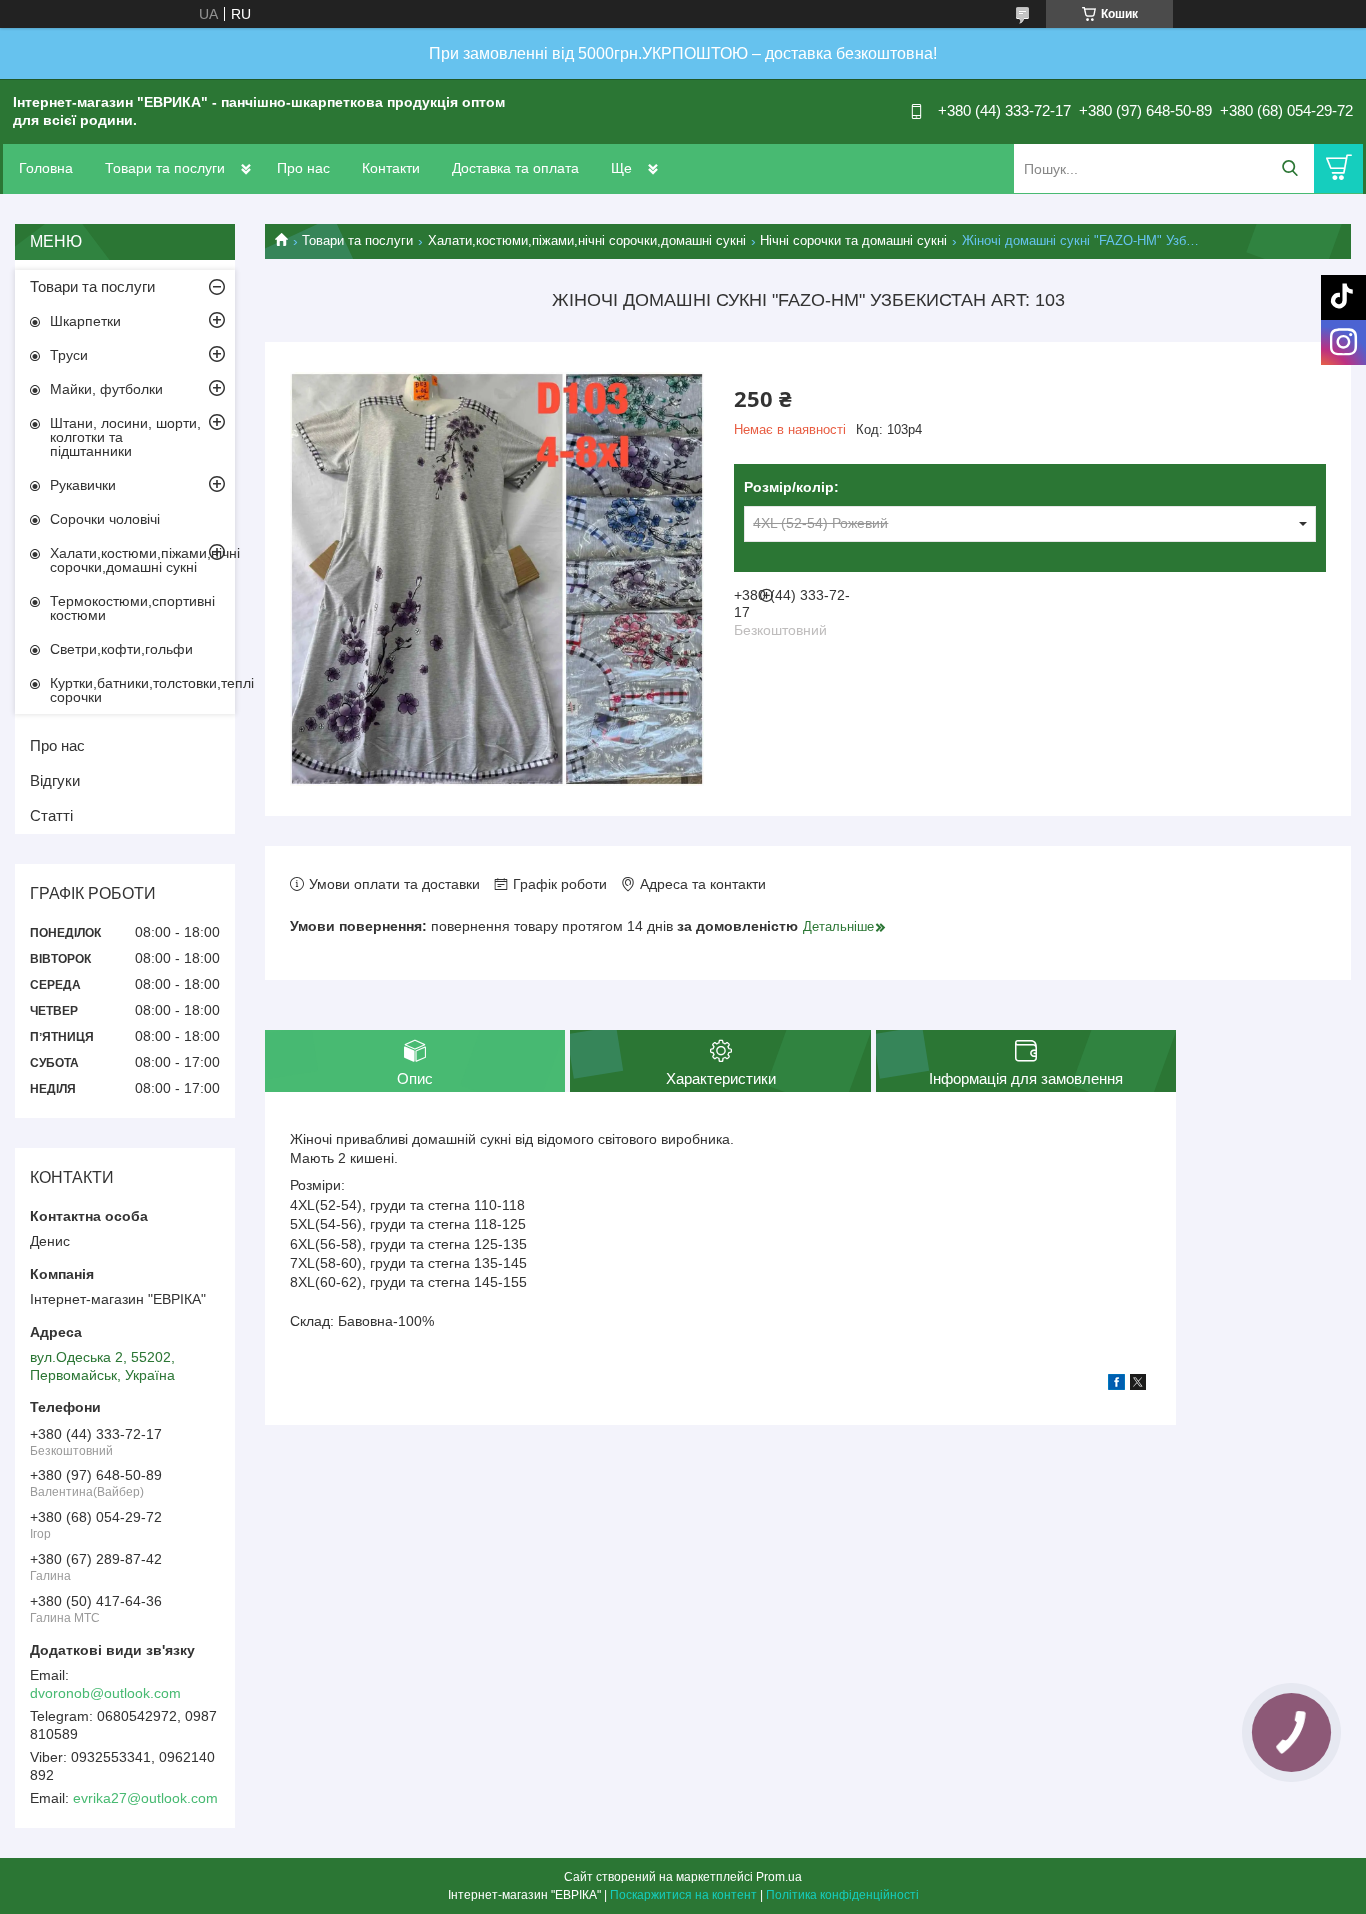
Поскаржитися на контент (683, 1895)
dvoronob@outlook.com (105, 1693)
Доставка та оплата (515, 168)
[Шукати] (1289, 168)
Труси (69, 355)
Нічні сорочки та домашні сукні (853, 240)
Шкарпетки (85, 321)
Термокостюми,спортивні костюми (132, 608)
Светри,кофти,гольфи (121, 649)
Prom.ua (779, 1877)
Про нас (303, 168)
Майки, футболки (106, 389)
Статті (51, 815)
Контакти (391, 168)
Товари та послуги (165, 168)
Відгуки (55, 780)
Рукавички (83, 485)
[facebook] (1116, 1385)
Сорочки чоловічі (105, 519)
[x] (1138, 1385)
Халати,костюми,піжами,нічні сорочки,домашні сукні (587, 240)
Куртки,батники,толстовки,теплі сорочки (142, 690)
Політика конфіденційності (842, 1895)
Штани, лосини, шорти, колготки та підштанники (125, 437)
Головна (46, 168)
